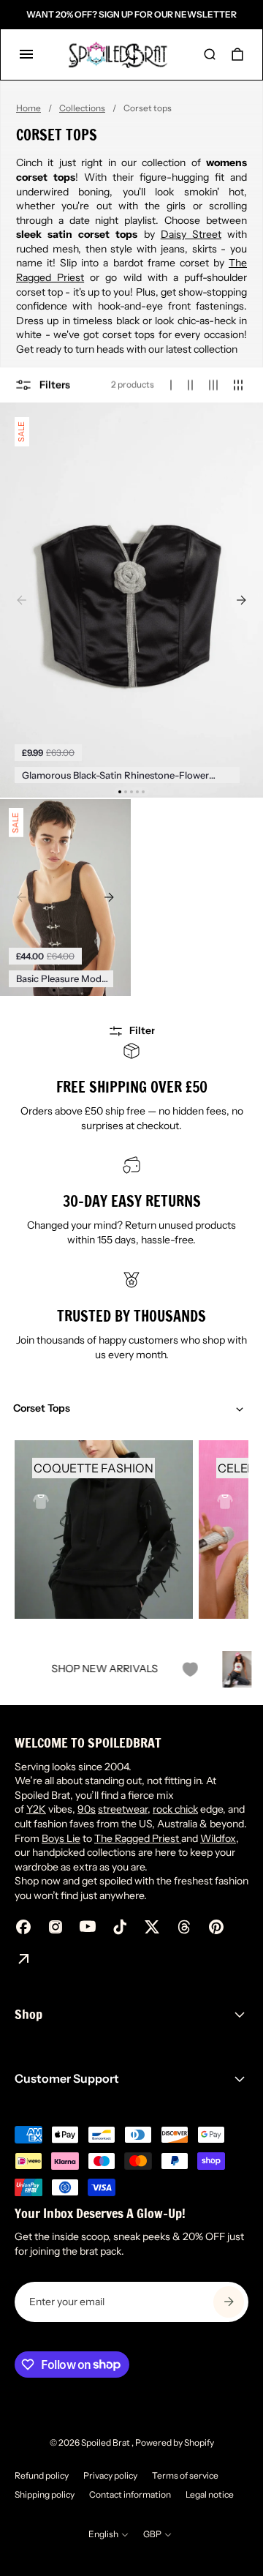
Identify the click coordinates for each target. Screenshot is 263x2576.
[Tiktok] (120, 1927)
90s (87, 1809)
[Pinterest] (216, 1927)
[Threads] (184, 1927)
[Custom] (23, 1959)
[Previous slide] (22, 600)
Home (28, 108)
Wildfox (218, 1838)
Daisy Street (191, 234)
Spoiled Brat (106, 2442)
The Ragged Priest (138, 1838)
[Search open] (210, 54)
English (103, 2534)
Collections (82, 108)
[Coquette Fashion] (104, 1529)
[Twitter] (152, 1927)
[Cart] (237, 54)
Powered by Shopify (175, 2442)
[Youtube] (88, 1927)
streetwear (123, 1809)
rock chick (175, 1809)
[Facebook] (23, 1927)
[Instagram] (56, 1927)
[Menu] (26, 54)
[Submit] (229, 2302)
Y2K (36, 1809)
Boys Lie (61, 1838)
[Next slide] (241, 600)
